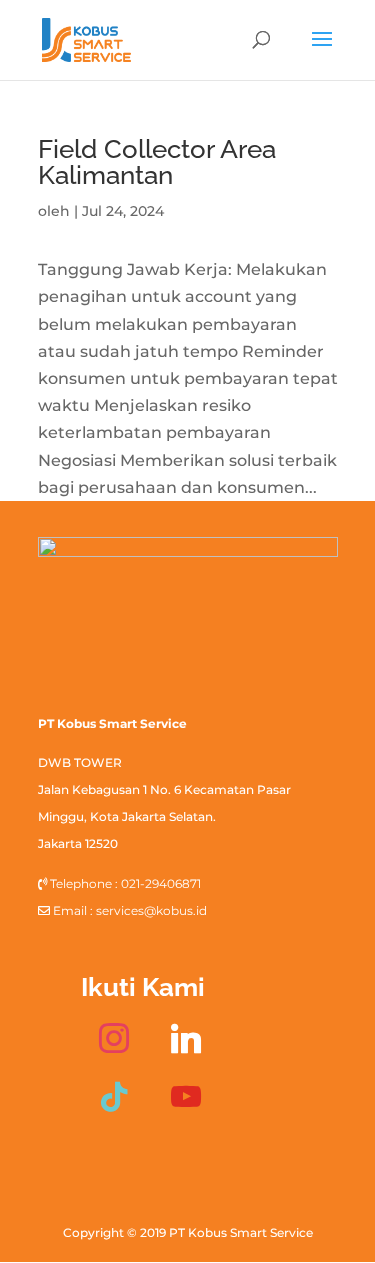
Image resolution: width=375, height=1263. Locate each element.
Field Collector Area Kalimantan (157, 162)
